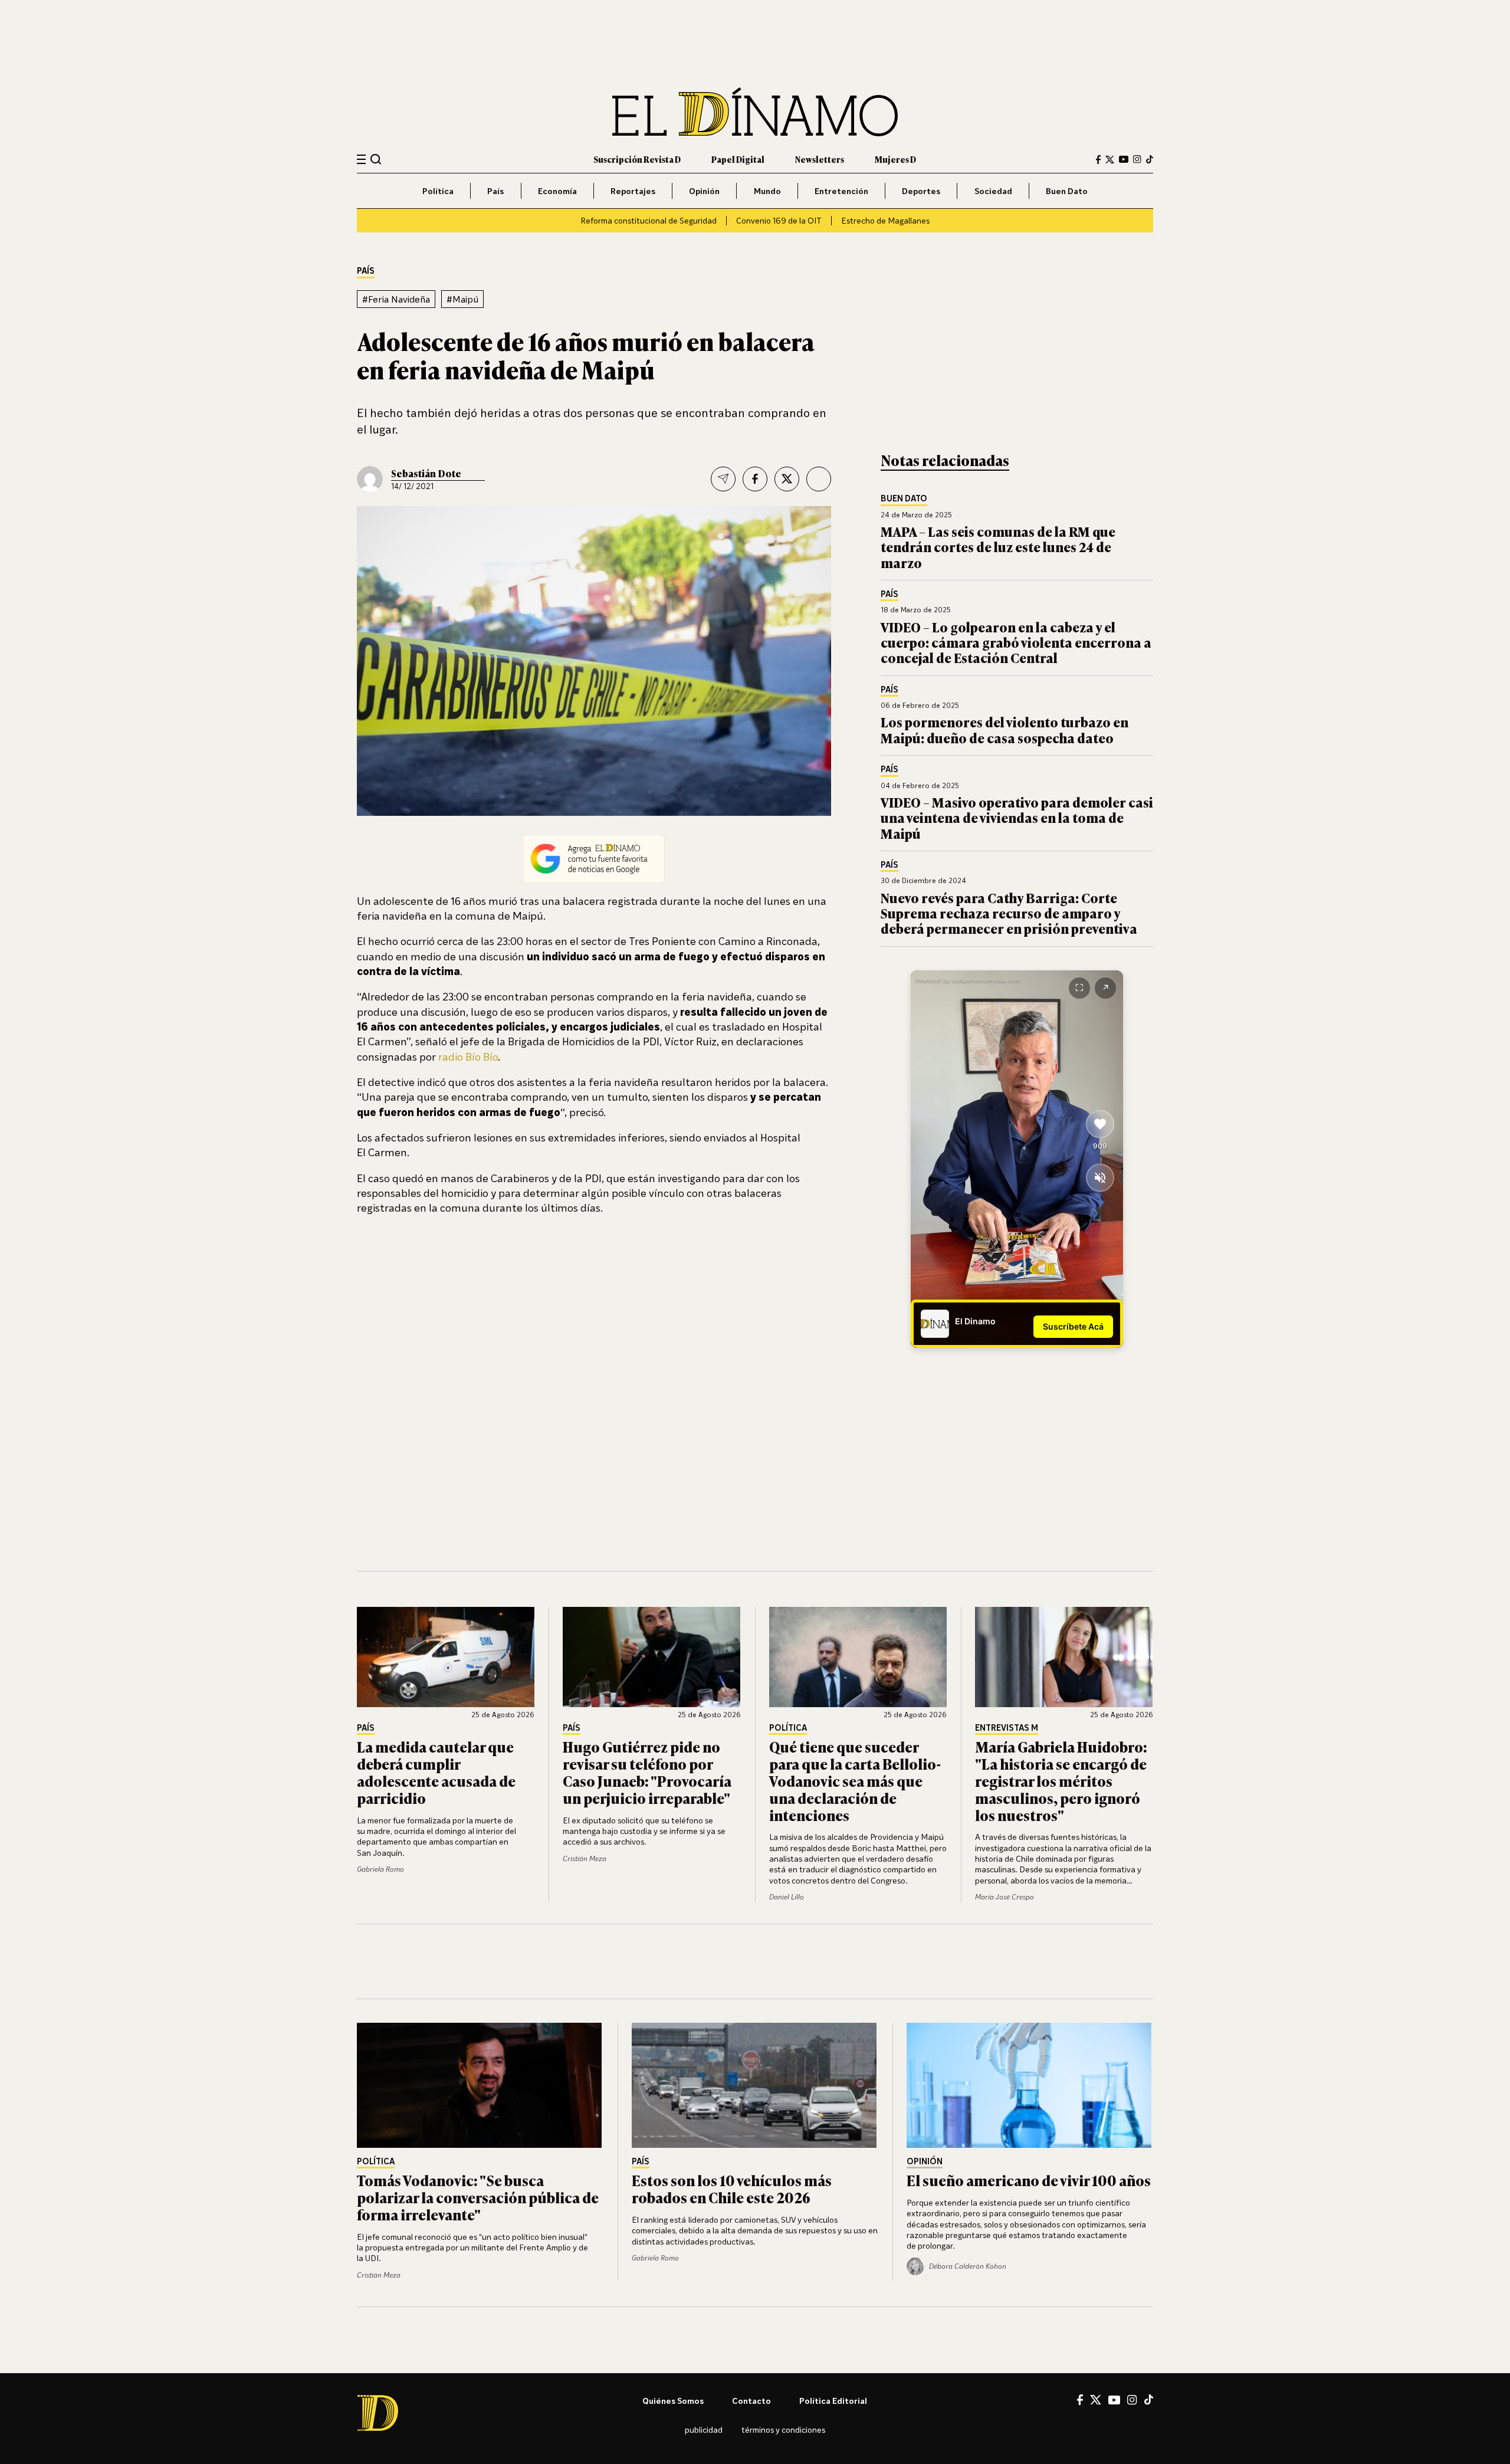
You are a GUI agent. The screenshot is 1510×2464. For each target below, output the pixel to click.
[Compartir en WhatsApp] (819, 479)
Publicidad (704, 2429)
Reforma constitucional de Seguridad (649, 220)
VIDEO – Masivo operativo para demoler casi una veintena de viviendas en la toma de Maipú (1017, 818)
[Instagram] (1137, 159)
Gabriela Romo (380, 1869)
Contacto (751, 2401)
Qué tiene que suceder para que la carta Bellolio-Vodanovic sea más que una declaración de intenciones (855, 1780)
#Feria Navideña (396, 299)
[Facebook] (1098, 160)
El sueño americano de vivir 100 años (1029, 2180)
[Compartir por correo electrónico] (723, 479)
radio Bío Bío (468, 1057)
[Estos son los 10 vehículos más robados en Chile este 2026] (755, 2085)
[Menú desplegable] (361, 160)
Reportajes (633, 191)
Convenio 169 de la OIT (779, 220)
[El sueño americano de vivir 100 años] (1030, 2085)
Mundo (767, 191)
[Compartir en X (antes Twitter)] (787, 479)
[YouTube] (1124, 159)
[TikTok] (1150, 159)
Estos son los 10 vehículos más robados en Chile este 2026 (732, 2189)
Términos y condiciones (783, 2429)
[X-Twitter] (1110, 160)
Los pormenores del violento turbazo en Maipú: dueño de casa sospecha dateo (1005, 729)
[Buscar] (376, 159)
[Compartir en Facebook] (755, 479)
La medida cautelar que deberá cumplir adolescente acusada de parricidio (436, 1772)
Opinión (704, 191)
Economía (557, 191)
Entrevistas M (1007, 1728)
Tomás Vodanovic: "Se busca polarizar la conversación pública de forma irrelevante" (478, 2197)
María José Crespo (1005, 1897)
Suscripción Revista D (637, 159)
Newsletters (820, 159)
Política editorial (833, 2401)
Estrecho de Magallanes (885, 220)
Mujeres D (895, 159)
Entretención (841, 191)
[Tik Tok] (1149, 2400)
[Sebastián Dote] (370, 479)
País (495, 191)
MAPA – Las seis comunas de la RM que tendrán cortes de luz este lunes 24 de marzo (998, 547)
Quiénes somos (673, 2401)
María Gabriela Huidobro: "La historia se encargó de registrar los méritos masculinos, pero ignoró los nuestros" (1061, 1780)
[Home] (755, 112)
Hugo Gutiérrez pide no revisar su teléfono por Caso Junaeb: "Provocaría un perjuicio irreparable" (647, 1772)
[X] (1096, 2400)
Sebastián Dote (426, 473)
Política (438, 191)
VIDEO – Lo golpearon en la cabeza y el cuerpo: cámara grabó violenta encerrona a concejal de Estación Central (1016, 642)
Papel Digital (738, 159)
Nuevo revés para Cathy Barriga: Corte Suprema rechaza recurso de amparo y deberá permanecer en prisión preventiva (1009, 913)
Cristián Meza (585, 1858)
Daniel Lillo (787, 1897)
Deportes (921, 191)
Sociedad (993, 191)
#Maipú (462, 299)
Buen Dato (1067, 191)
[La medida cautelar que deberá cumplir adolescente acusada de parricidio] (446, 1657)
